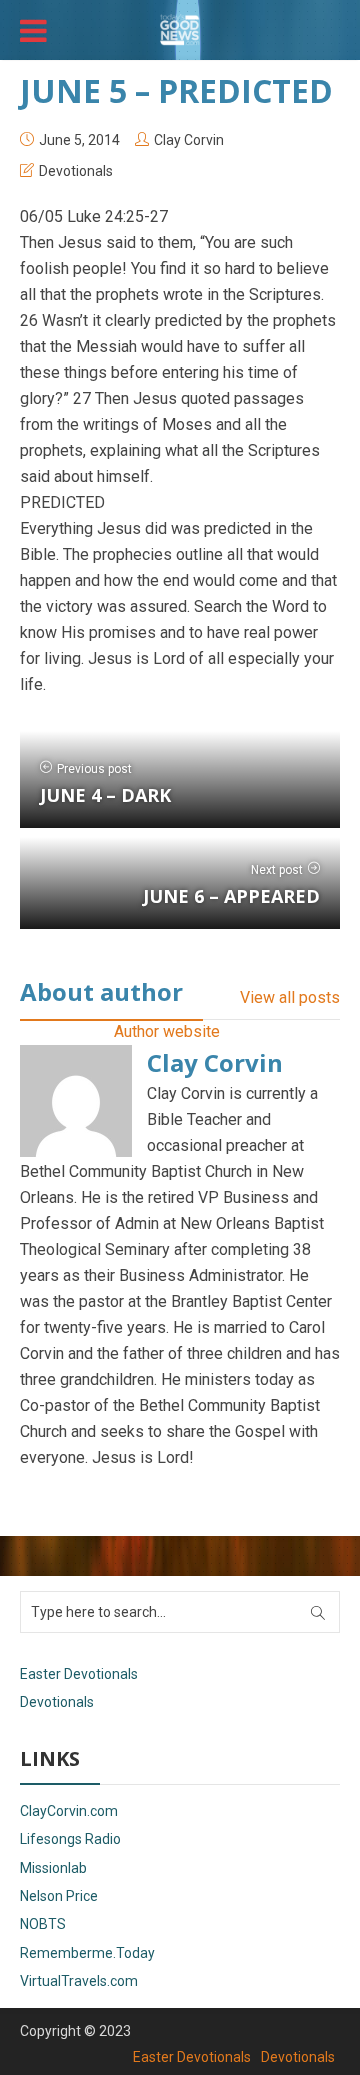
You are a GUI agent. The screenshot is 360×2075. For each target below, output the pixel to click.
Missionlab (53, 1868)
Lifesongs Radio (70, 1839)
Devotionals (76, 171)
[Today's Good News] (180, 28)
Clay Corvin (189, 140)
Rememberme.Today (87, 1953)
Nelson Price (59, 1896)
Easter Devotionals (79, 1674)
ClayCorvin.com (69, 1811)
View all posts (290, 997)
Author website (167, 1031)
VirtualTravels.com (79, 1981)
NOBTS (43, 1924)
